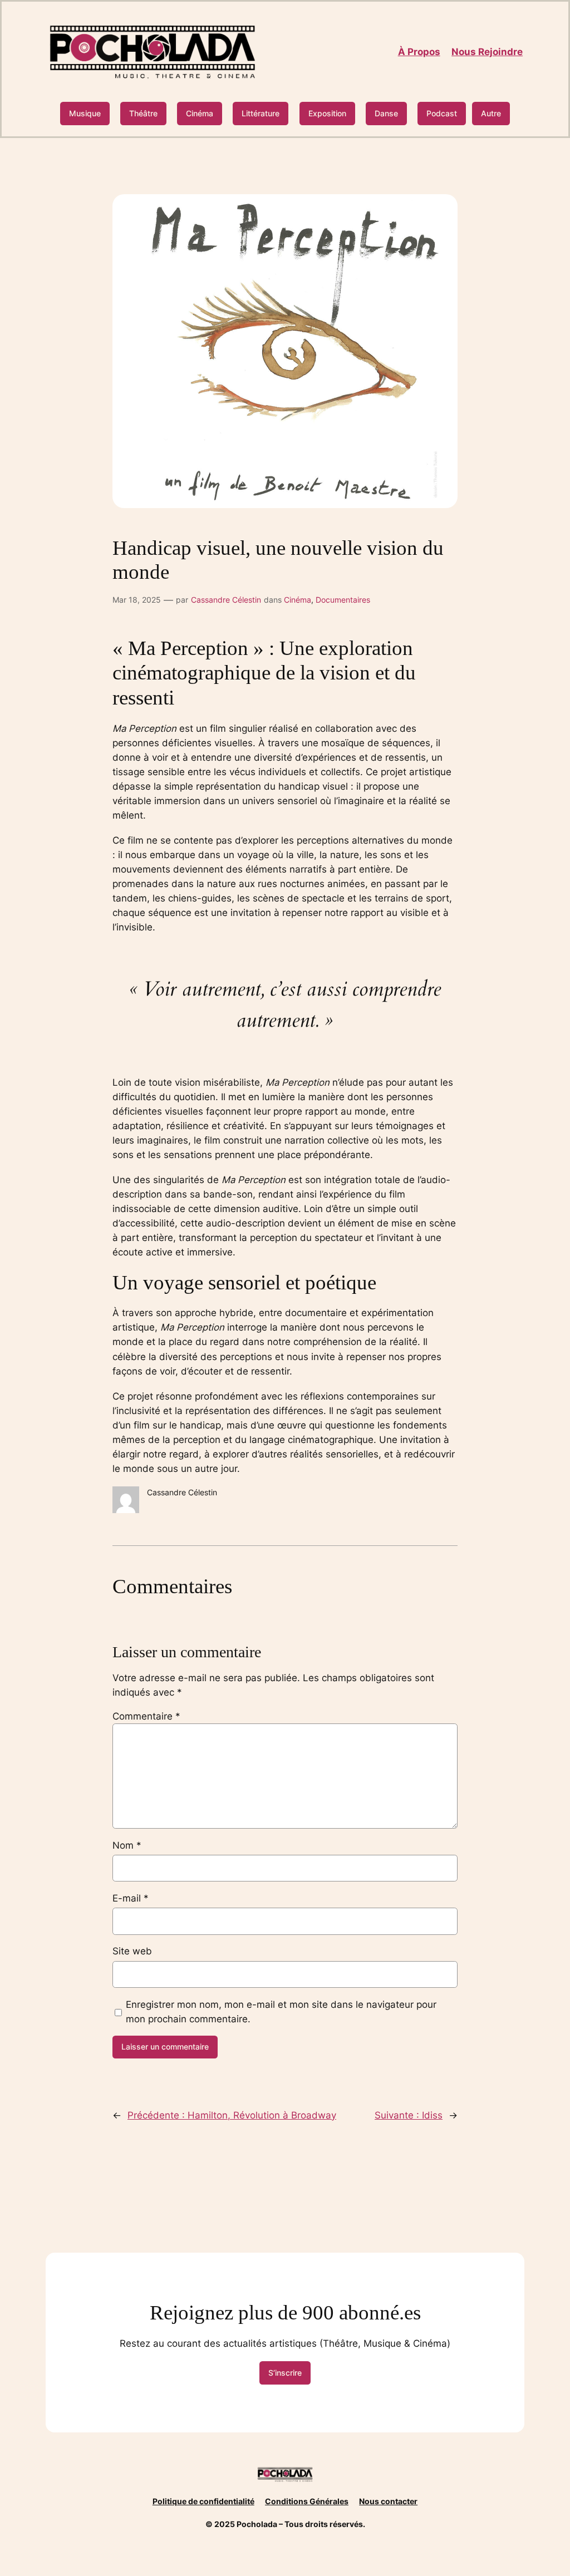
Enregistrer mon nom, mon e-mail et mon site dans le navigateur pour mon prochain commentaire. (281, 2012)
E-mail (131, 1898)
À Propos (419, 52)
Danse (386, 113)
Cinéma (200, 113)
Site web (132, 1951)
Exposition (327, 113)
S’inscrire (285, 2373)
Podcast (442, 113)
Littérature (261, 113)
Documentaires (343, 600)
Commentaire (146, 1716)
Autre (491, 113)
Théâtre (143, 113)
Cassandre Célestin (226, 600)
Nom (127, 1845)
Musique (85, 113)
